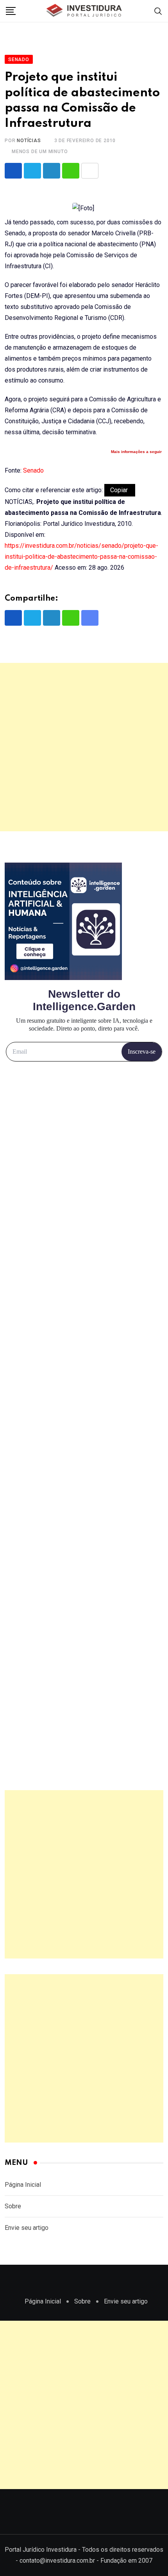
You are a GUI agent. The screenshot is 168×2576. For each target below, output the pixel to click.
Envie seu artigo (27, 2228)
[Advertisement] (84, 747)
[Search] (158, 11)
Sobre (13, 2206)
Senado (33, 470)
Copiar (120, 490)
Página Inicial (23, 2185)
